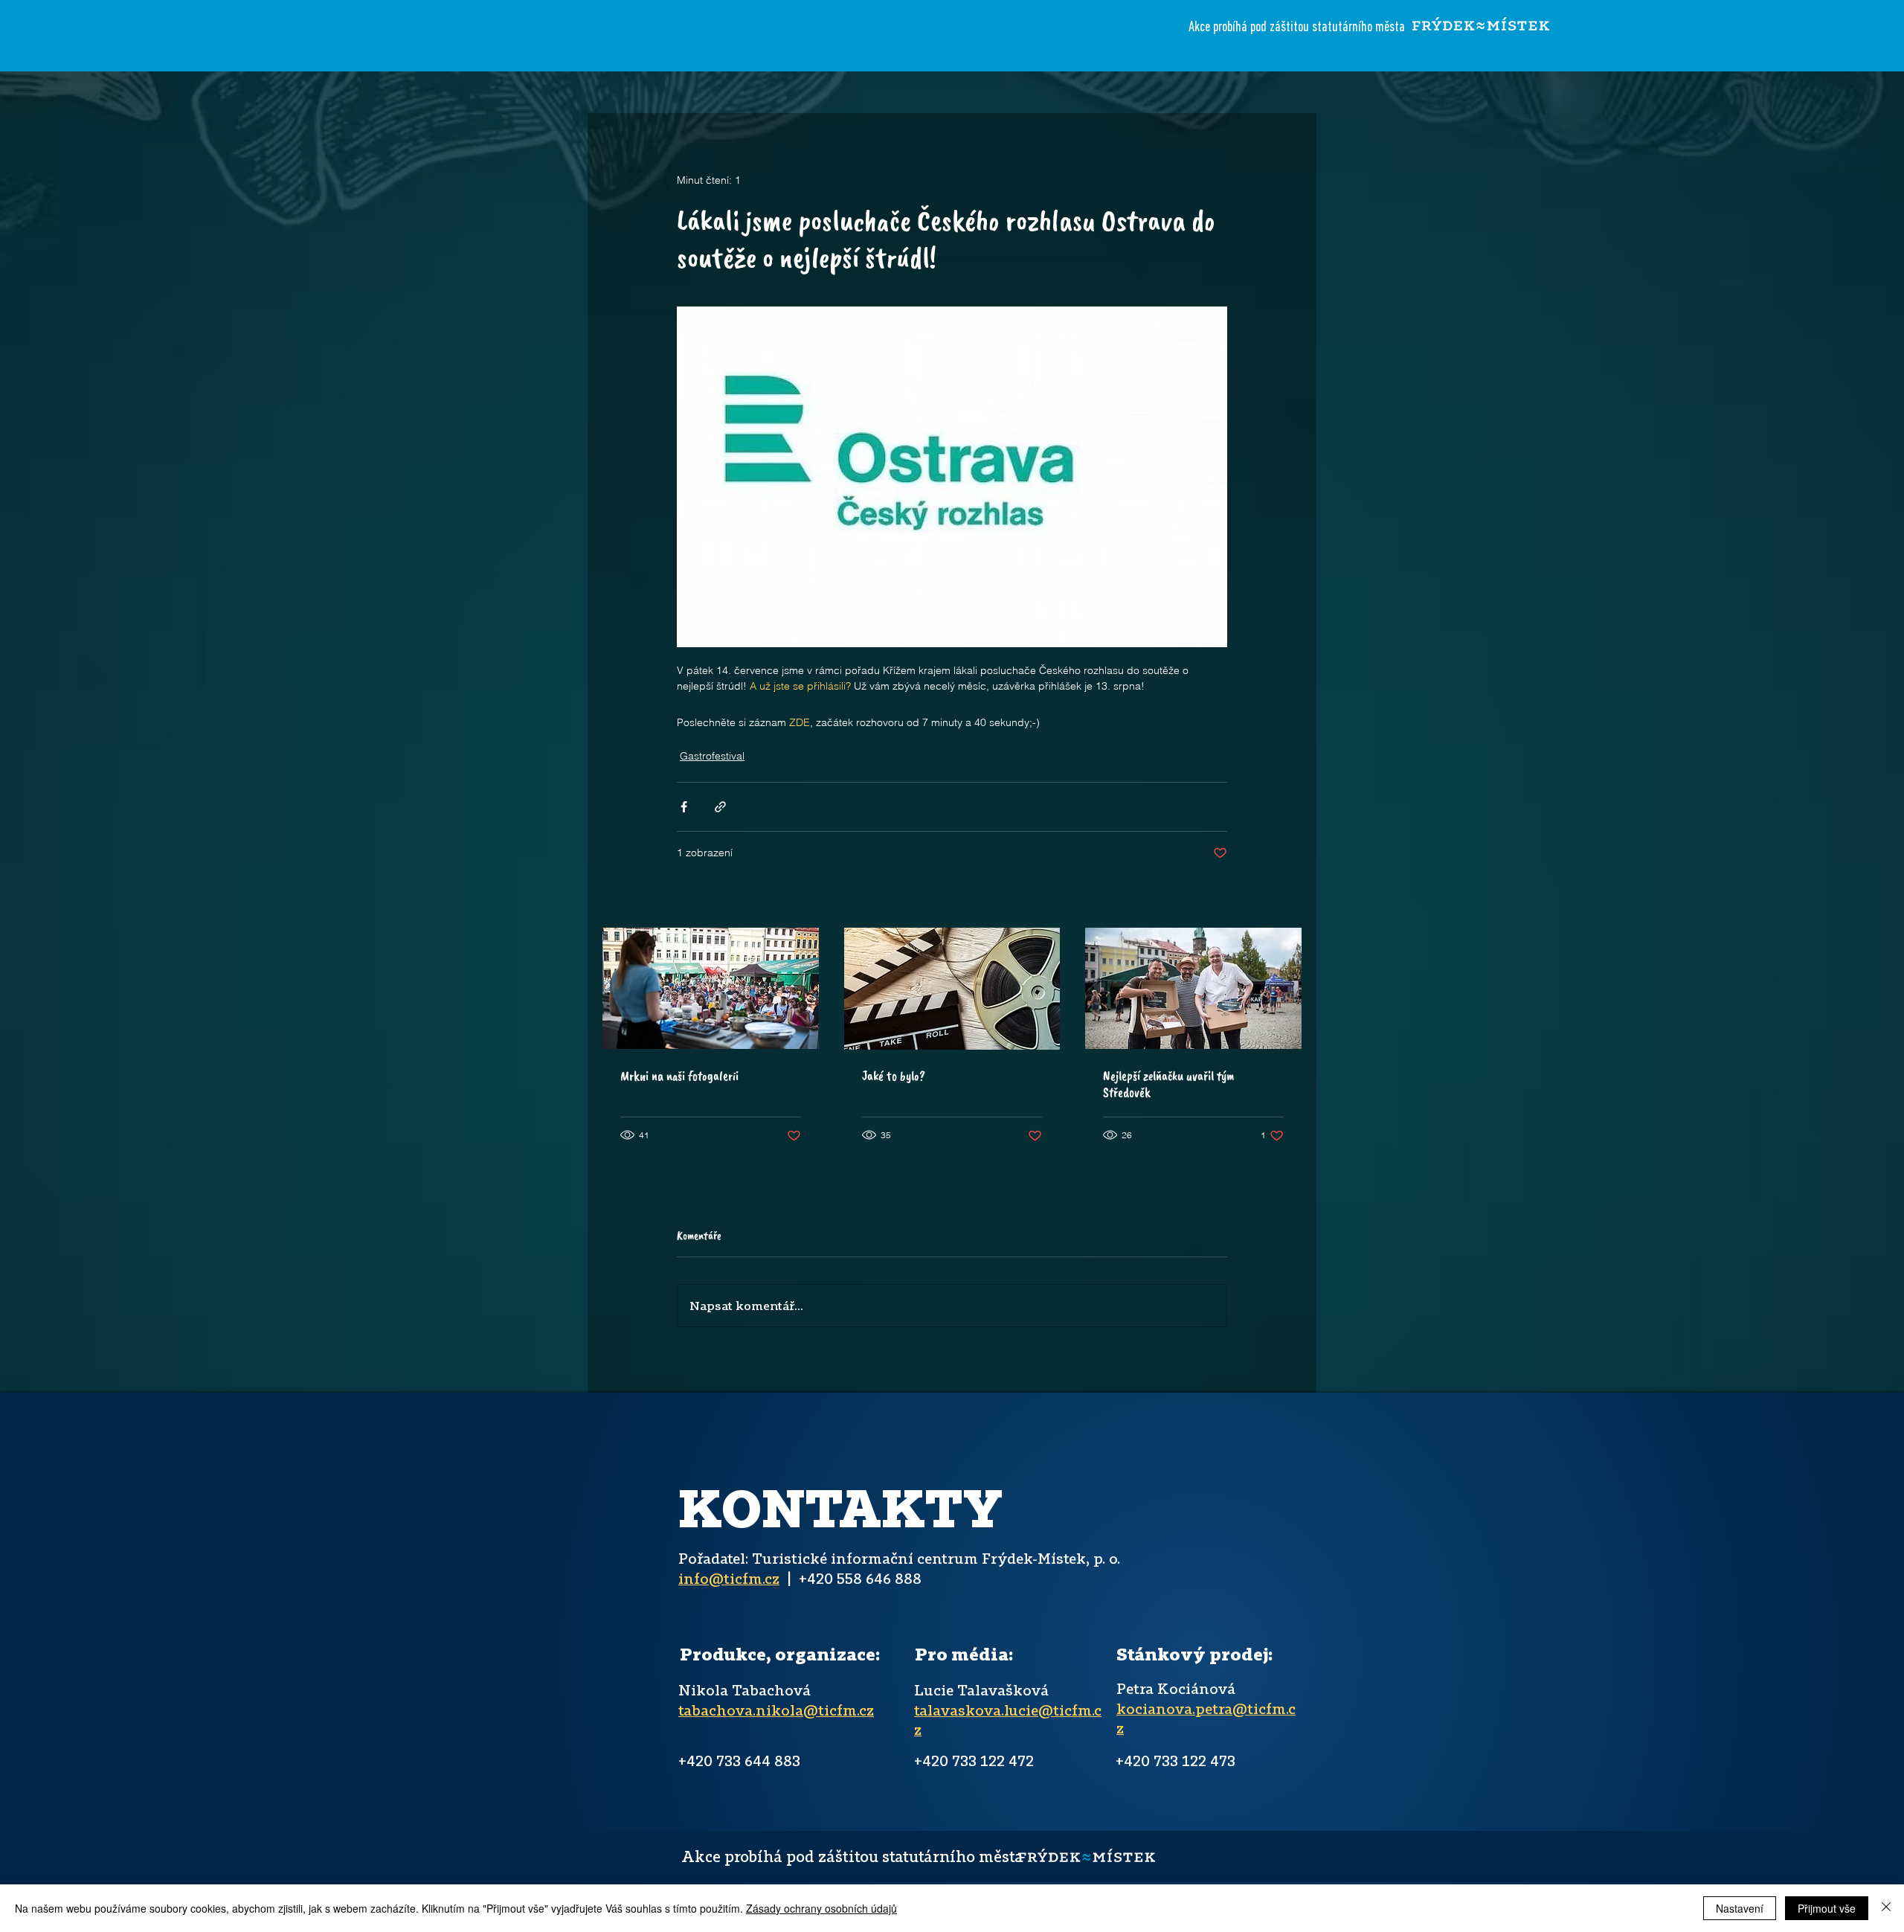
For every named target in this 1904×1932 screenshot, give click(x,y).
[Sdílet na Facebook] (684, 807)
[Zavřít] (1886, 1908)
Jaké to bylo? (894, 1076)
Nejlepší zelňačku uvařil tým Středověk (1169, 1084)
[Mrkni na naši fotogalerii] (711, 988)
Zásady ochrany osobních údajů (821, 1908)
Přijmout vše (1827, 1908)
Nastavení (1740, 1908)
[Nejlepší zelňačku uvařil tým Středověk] (1193, 988)
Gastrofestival (712, 756)
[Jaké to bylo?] (952, 989)
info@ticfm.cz (729, 1578)
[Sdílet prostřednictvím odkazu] (720, 807)
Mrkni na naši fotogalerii (679, 1076)
